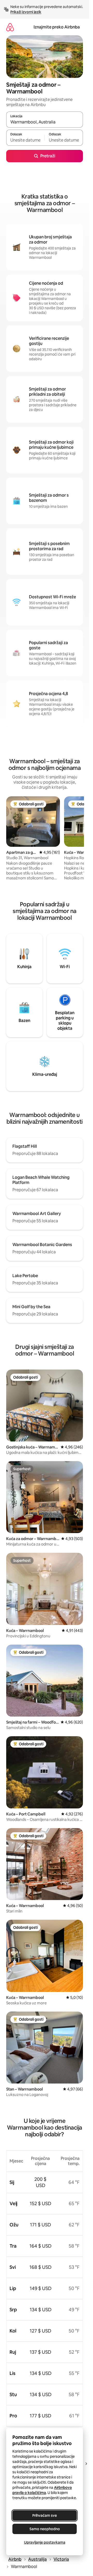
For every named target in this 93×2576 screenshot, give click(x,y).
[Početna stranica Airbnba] (10, 27)
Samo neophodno (45, 2529)
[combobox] (45, 122)
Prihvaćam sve (45, 2515)
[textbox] (25, 140)
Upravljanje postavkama (45, 2542)
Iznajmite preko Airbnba (57, 27)
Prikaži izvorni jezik (26, 12)
